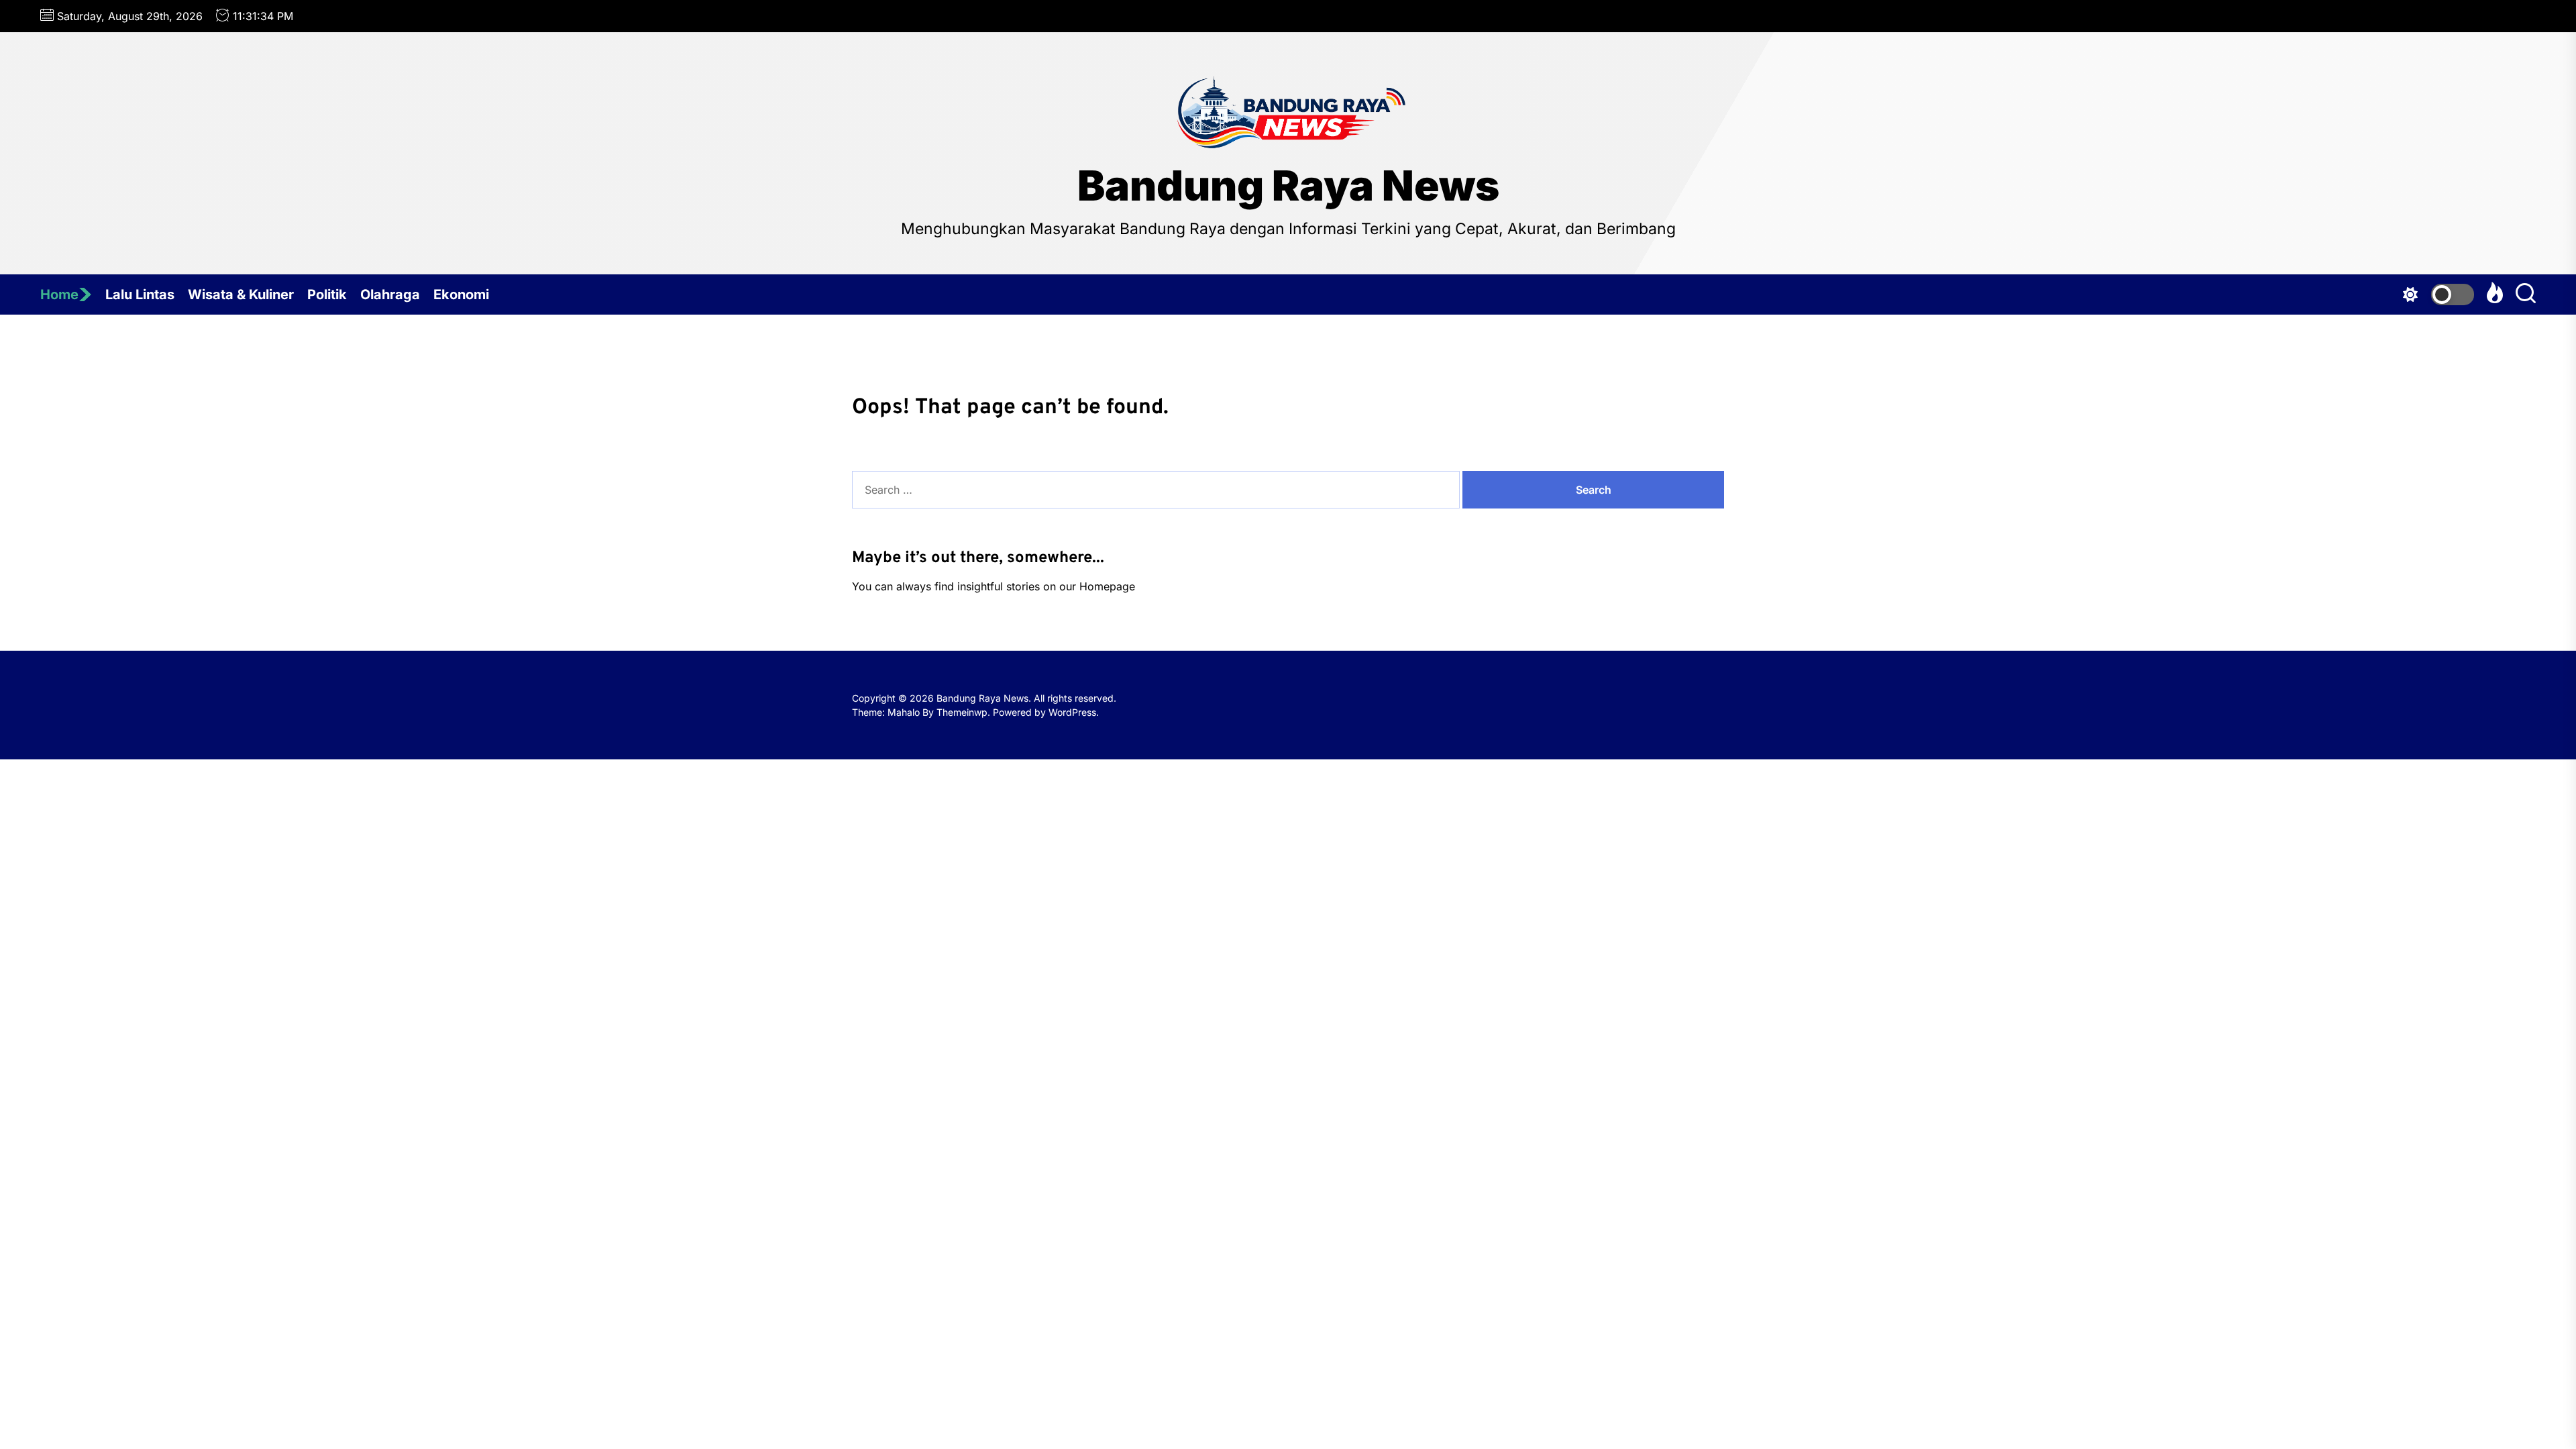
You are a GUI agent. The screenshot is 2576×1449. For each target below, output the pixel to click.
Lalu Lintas (140, 294)
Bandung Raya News (1288, 186)
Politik (327, 294)
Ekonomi (461, 294)
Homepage (1107, 586)
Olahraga (390, 294)
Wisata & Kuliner (241, 294)
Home (59, 294)
